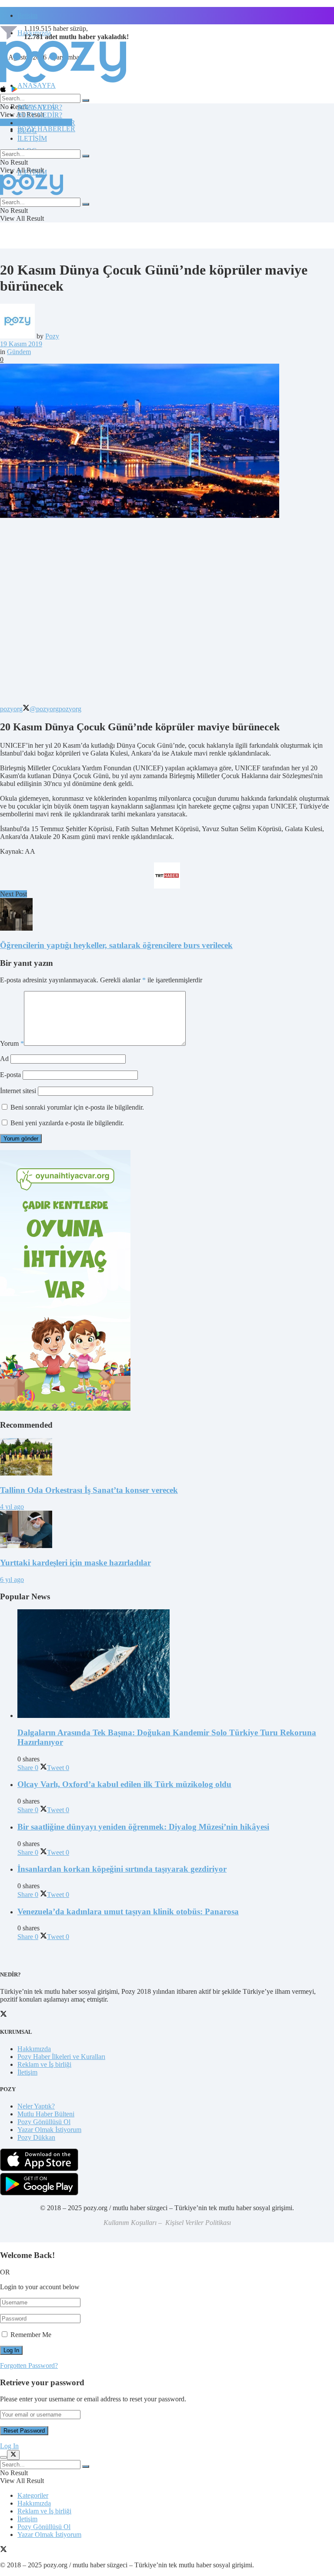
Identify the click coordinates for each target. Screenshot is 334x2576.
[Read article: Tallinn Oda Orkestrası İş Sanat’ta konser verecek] (167, 1458)
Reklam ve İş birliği (44, 2064)
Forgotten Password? (29, 2365)
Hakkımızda (34, 2049)
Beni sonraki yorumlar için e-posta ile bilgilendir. (77, 1107)
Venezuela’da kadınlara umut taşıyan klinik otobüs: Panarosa (128, 1911)
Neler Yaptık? (36, 2106)
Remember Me (31, 2335)
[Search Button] (86, 100)
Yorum (12, 1043)
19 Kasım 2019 (21, 344)
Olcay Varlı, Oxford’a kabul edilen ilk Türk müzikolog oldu (124, 1784)
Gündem (19, 352)
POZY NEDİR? (40, 115)
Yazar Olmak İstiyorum (49, 2130)
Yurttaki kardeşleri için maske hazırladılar (75, 1563)
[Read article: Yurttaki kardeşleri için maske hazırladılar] (167, 1530)
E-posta (10, 1075)
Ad (4, 1059)
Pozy (52, 336)
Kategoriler (33, 2495)
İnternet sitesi (18, 1091)
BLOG (27, 131)
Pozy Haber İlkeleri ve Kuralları (61, 2057)
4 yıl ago (12, 1507)
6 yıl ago (12, 1580)
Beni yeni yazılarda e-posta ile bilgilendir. (67, 1123)
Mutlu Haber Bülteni (46, 2114)
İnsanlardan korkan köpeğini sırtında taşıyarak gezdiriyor (122, 1869)
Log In (9, 2446)
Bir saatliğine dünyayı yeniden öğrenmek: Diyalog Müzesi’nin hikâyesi (143, 1827)
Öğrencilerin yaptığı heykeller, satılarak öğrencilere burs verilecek (116, 945)
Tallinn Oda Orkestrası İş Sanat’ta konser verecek (89, 1490)
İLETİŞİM (32, 138)
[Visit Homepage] (63, 82)
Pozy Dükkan (36, 2137)
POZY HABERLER (46, 129)
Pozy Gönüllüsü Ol (44, 2122)
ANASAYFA (37, 85)
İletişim (27, 15)
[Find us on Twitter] (3, 2550)
